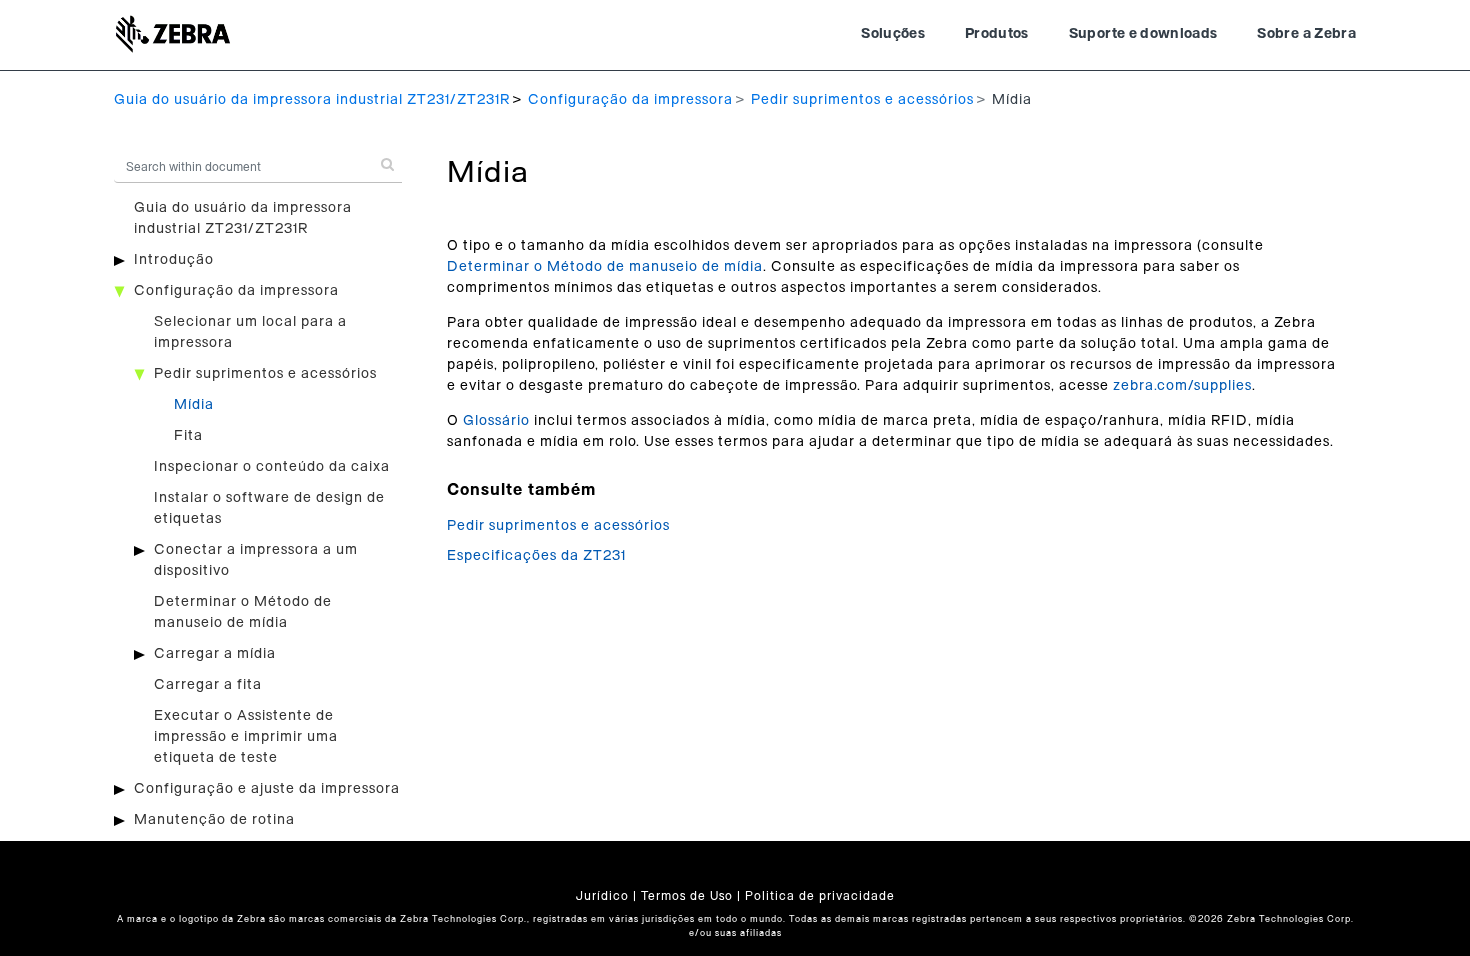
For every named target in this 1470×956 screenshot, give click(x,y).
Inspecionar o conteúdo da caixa (272, 467)
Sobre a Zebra (1306, 34)
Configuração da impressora (630, 100)
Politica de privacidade (820, 896)
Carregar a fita (208, 685)
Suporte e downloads (1143, 34)
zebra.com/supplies (1182, 386)
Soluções (893, 34)
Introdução (174, 260)
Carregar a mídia (215, 654)
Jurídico (602, 896)
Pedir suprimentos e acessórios (862, 100)
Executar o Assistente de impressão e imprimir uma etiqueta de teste (246, 737)
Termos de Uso (687, 896)
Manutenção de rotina (214, 820)
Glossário (496, 421)
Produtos (997, 34)
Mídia (194, 405)
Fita (188, 436)
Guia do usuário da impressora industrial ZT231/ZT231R (312, 100)
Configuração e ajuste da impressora (267, 789)
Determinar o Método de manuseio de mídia (605, 267)
